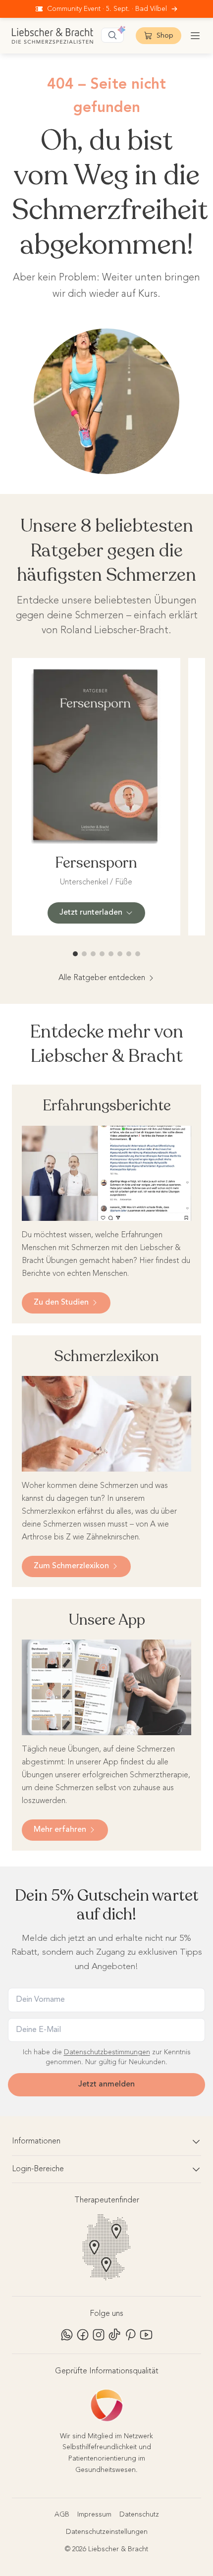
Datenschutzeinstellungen (107, 2532)
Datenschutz (139, 2515)
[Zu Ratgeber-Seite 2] (84, 954)
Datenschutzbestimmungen (107, 2052)
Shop (165, 36)
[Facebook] (83, 2335)
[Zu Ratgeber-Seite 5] (111, 954)
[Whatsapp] (67, 2335)
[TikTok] (114, 2335)
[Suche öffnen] (112, 35)
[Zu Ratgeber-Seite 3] (93, 954)
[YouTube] (146, 2335)
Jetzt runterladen (91, 913)
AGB (62, 2515)
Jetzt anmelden (106, 2084)
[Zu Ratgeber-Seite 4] (102, 954)
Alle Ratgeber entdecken (102, 978)
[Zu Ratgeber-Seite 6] (120, 954)
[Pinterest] (130, 2335)
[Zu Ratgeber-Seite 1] (75, 954)
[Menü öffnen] (195, 36)
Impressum (94, 2515)
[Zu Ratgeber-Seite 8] (138, 954)
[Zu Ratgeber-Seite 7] (129, 954)
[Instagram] (99, 2335)
